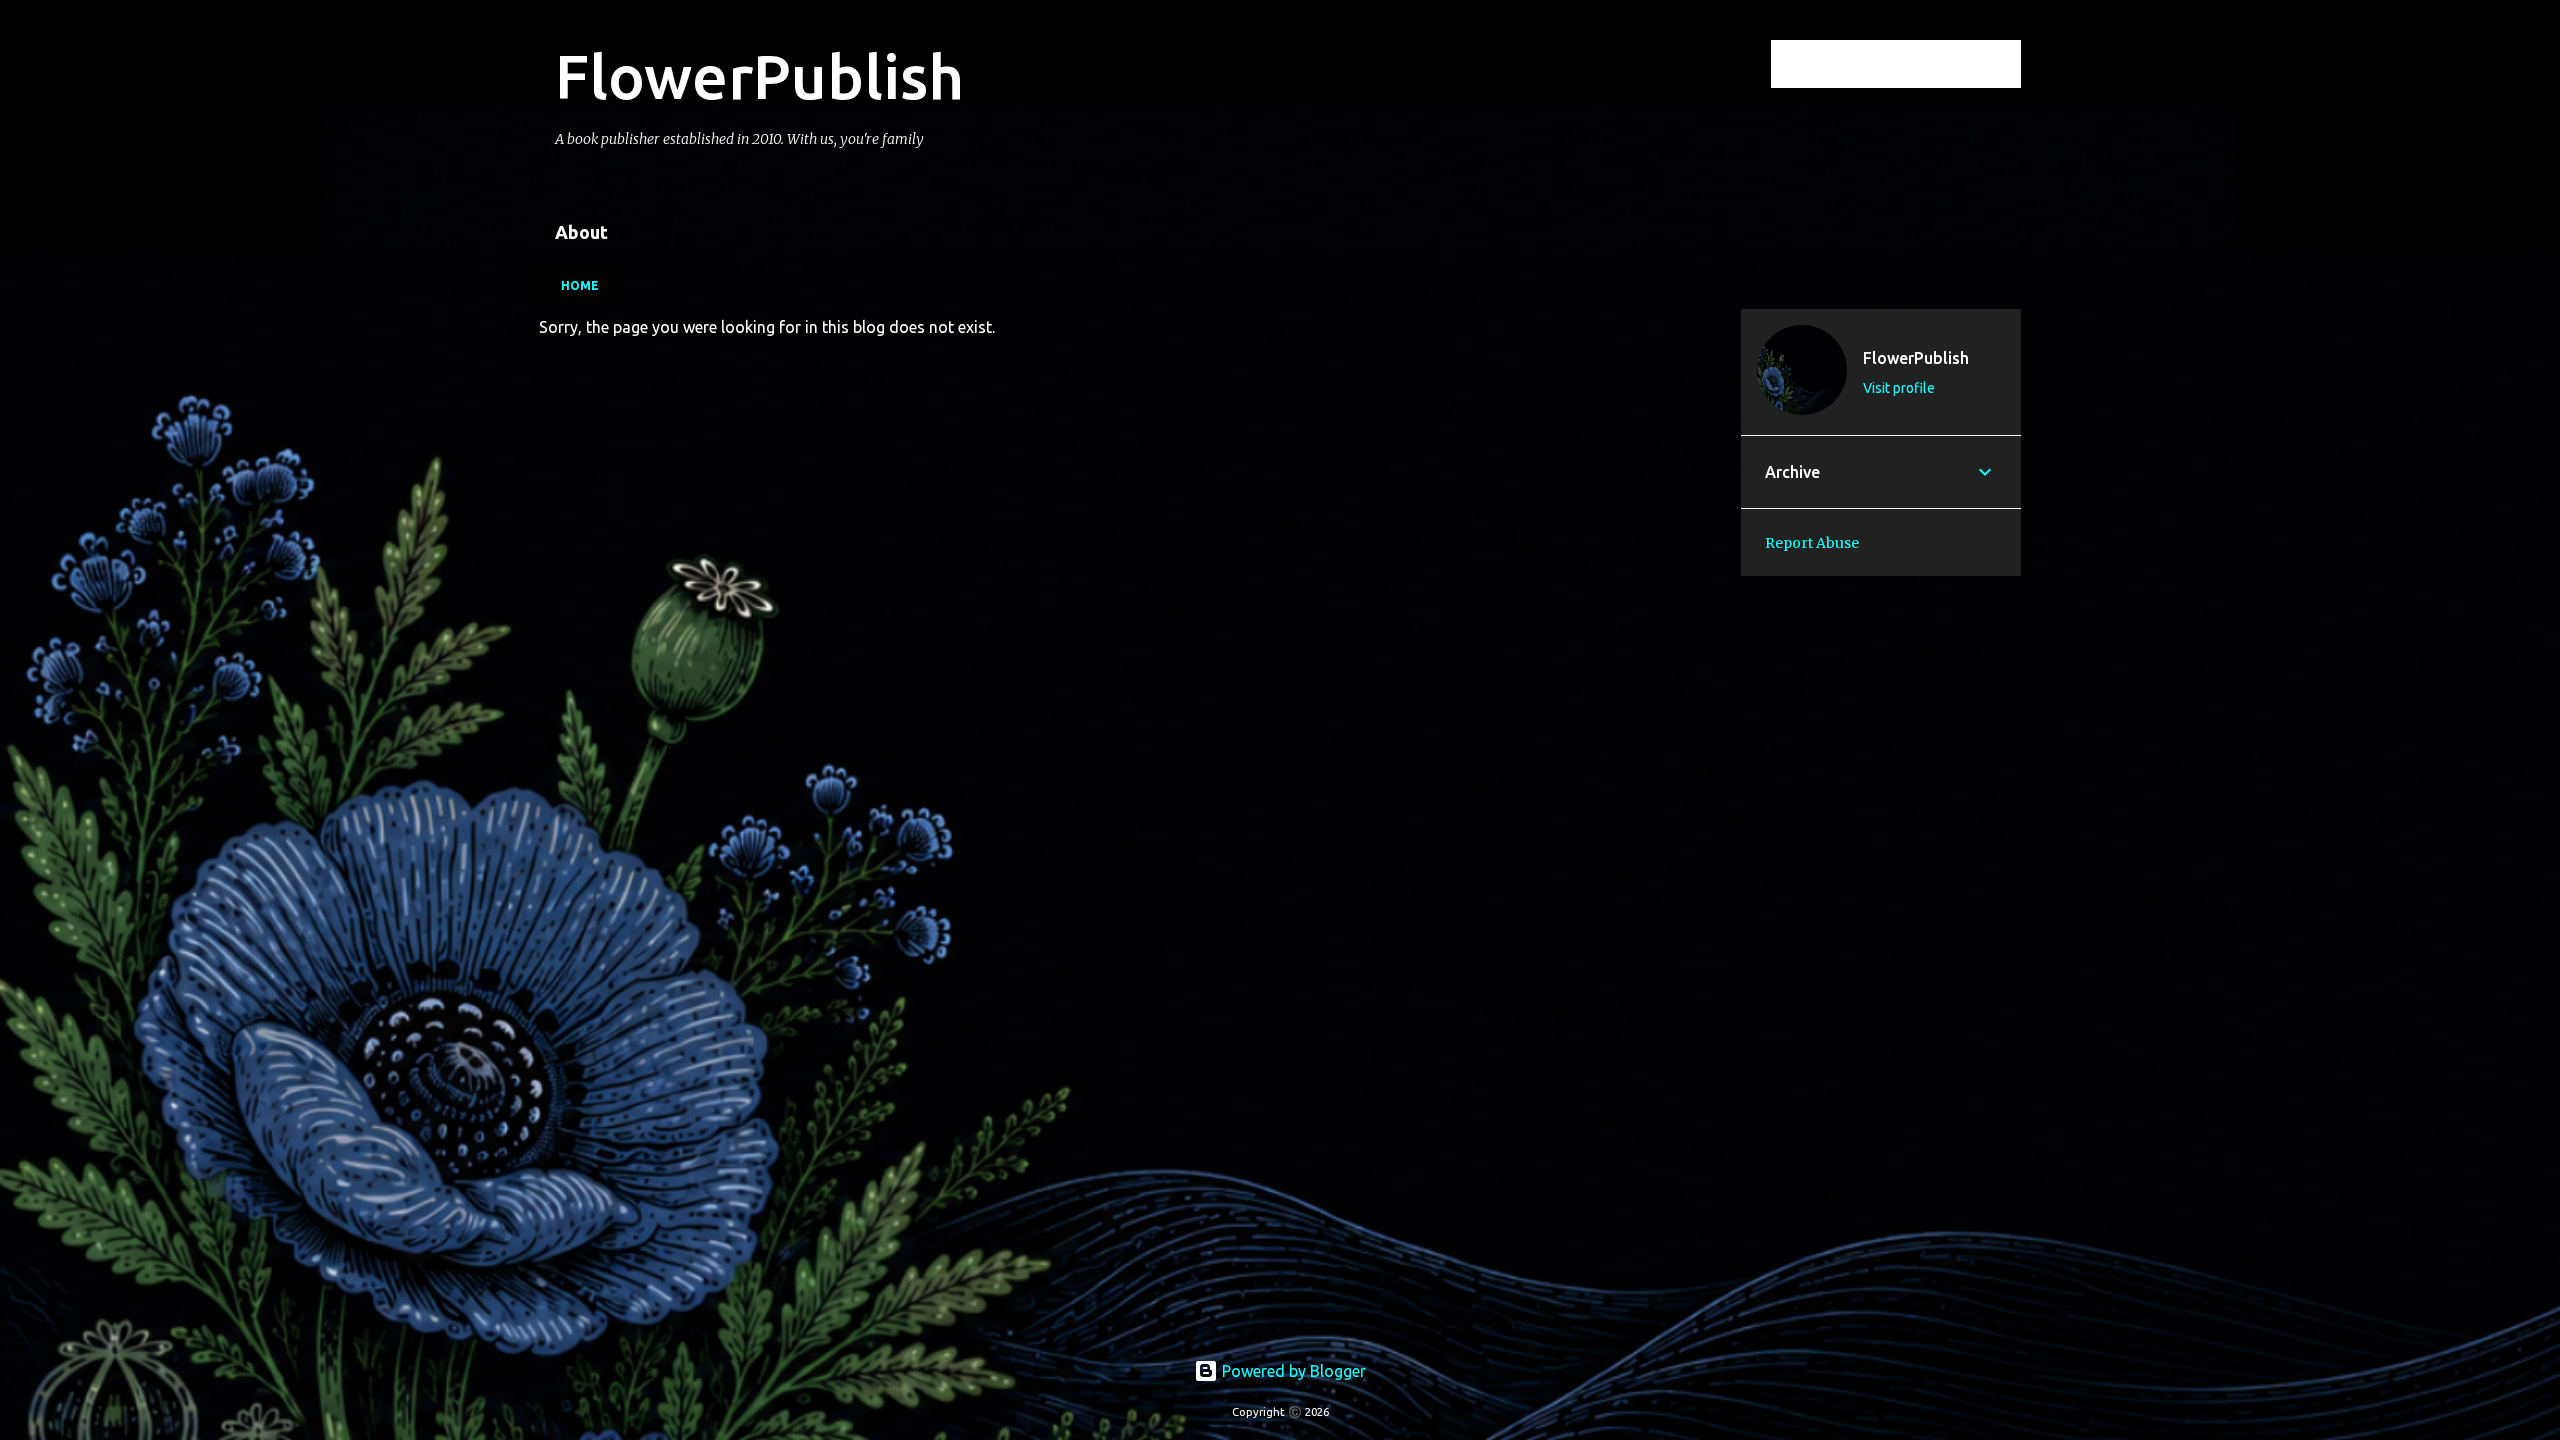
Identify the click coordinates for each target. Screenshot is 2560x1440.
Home (580, 285)
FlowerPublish (759, 76)
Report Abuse (1812, 543)
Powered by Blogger (1292, 1371)
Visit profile (1899, 388)
